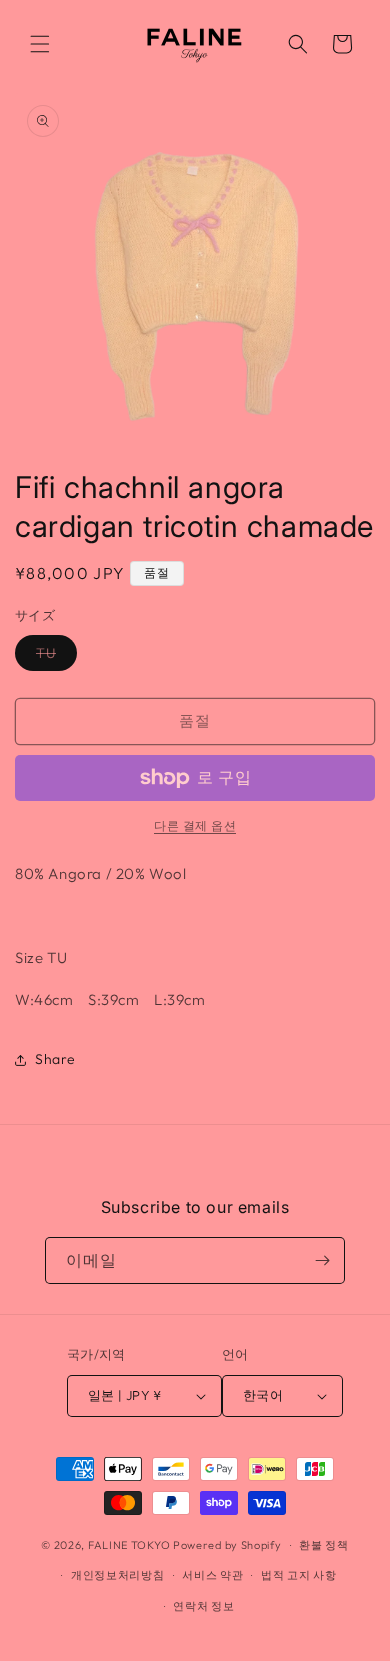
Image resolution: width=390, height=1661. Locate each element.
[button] (40, 44)
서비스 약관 (212, 1575)
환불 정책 (324, 1545)
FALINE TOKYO (130, 1545)
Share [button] (55, 1059)
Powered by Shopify (227, 1545)
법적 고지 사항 (299, 1575)
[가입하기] (322, 1260)
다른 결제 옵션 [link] (195, 825)
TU (53, 657)
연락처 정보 (203, 1606)
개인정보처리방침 (118, 1575)
